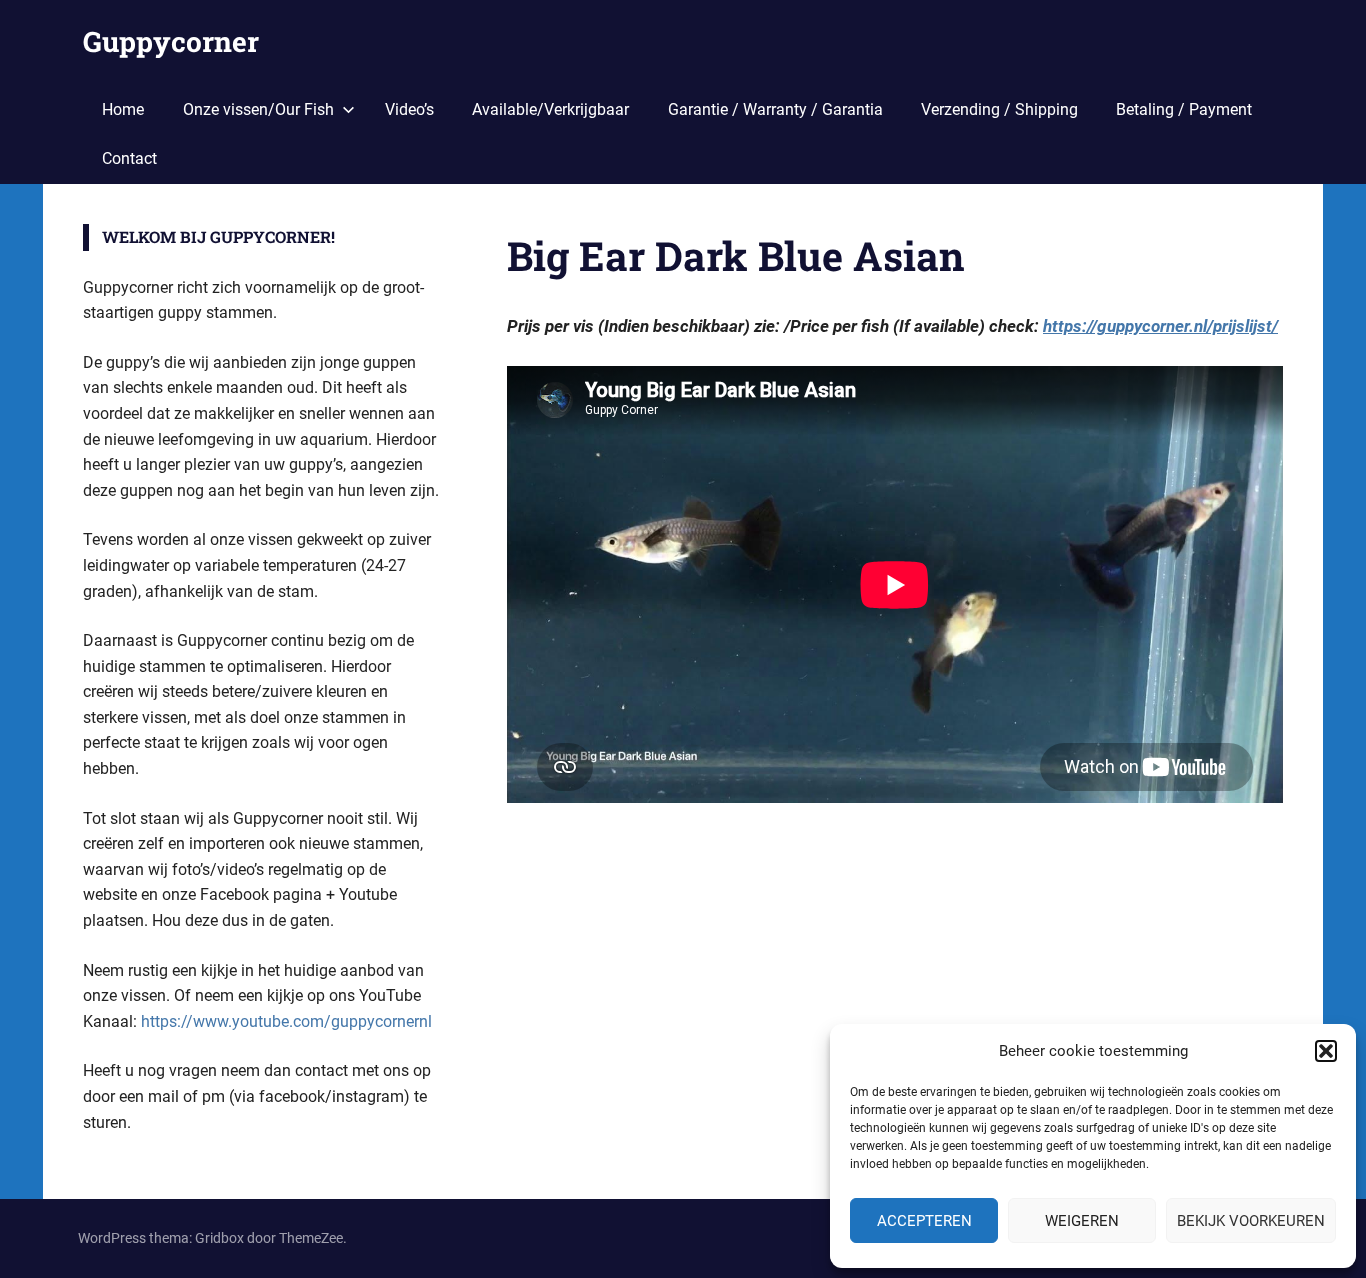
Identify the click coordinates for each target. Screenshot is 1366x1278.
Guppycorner (171, 41)
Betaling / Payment (1184, 109)
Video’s (409, 109)
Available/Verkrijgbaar (550, 109)
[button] (1326, 1051)
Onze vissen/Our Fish (258, 109)
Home (123, 109)
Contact (129, 158)
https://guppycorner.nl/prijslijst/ (1160, 326)
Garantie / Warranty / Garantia (775, 109)
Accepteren (924, 1221)
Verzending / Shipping (999, 109)
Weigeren (1082, 1221)
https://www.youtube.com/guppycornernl (286, 1021)
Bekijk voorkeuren (1251, 1221)
